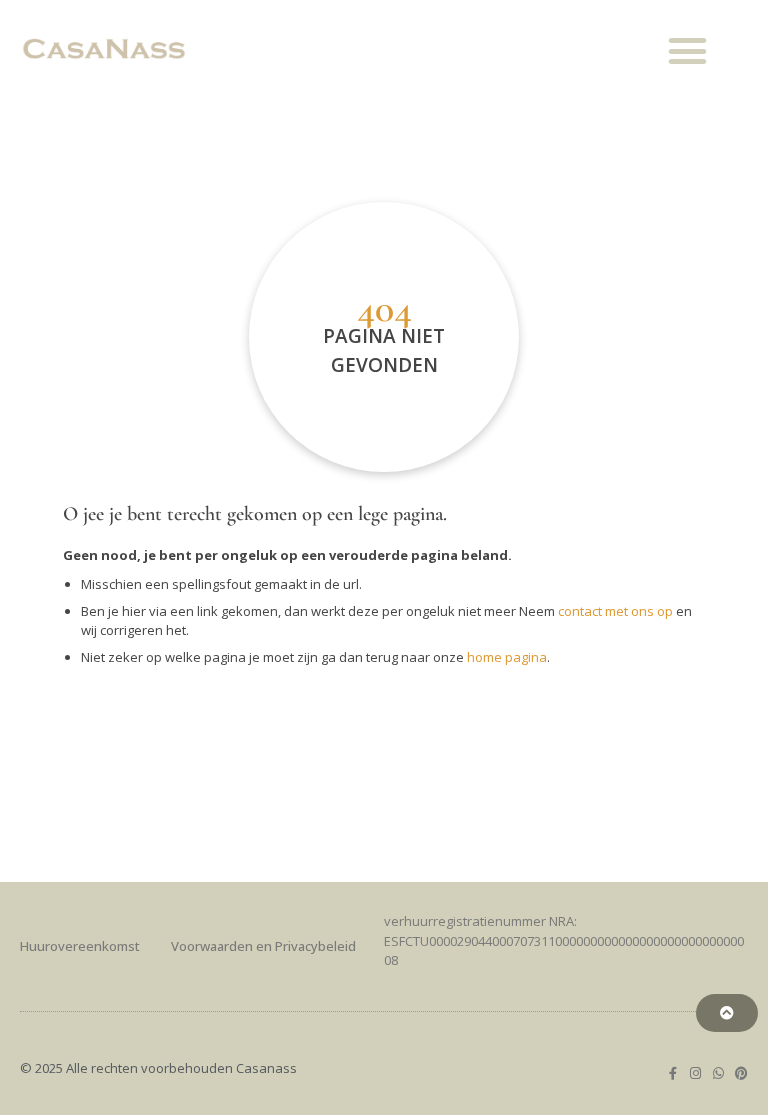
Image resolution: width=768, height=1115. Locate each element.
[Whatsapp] (718, 1073)
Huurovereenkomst (80, 946)
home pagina (507, 657)
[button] (688, 51)
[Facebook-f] (672, 1073)
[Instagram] (695, 1073)
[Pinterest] (741, 1073)
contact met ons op (615, 611)
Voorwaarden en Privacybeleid (263, 946)
